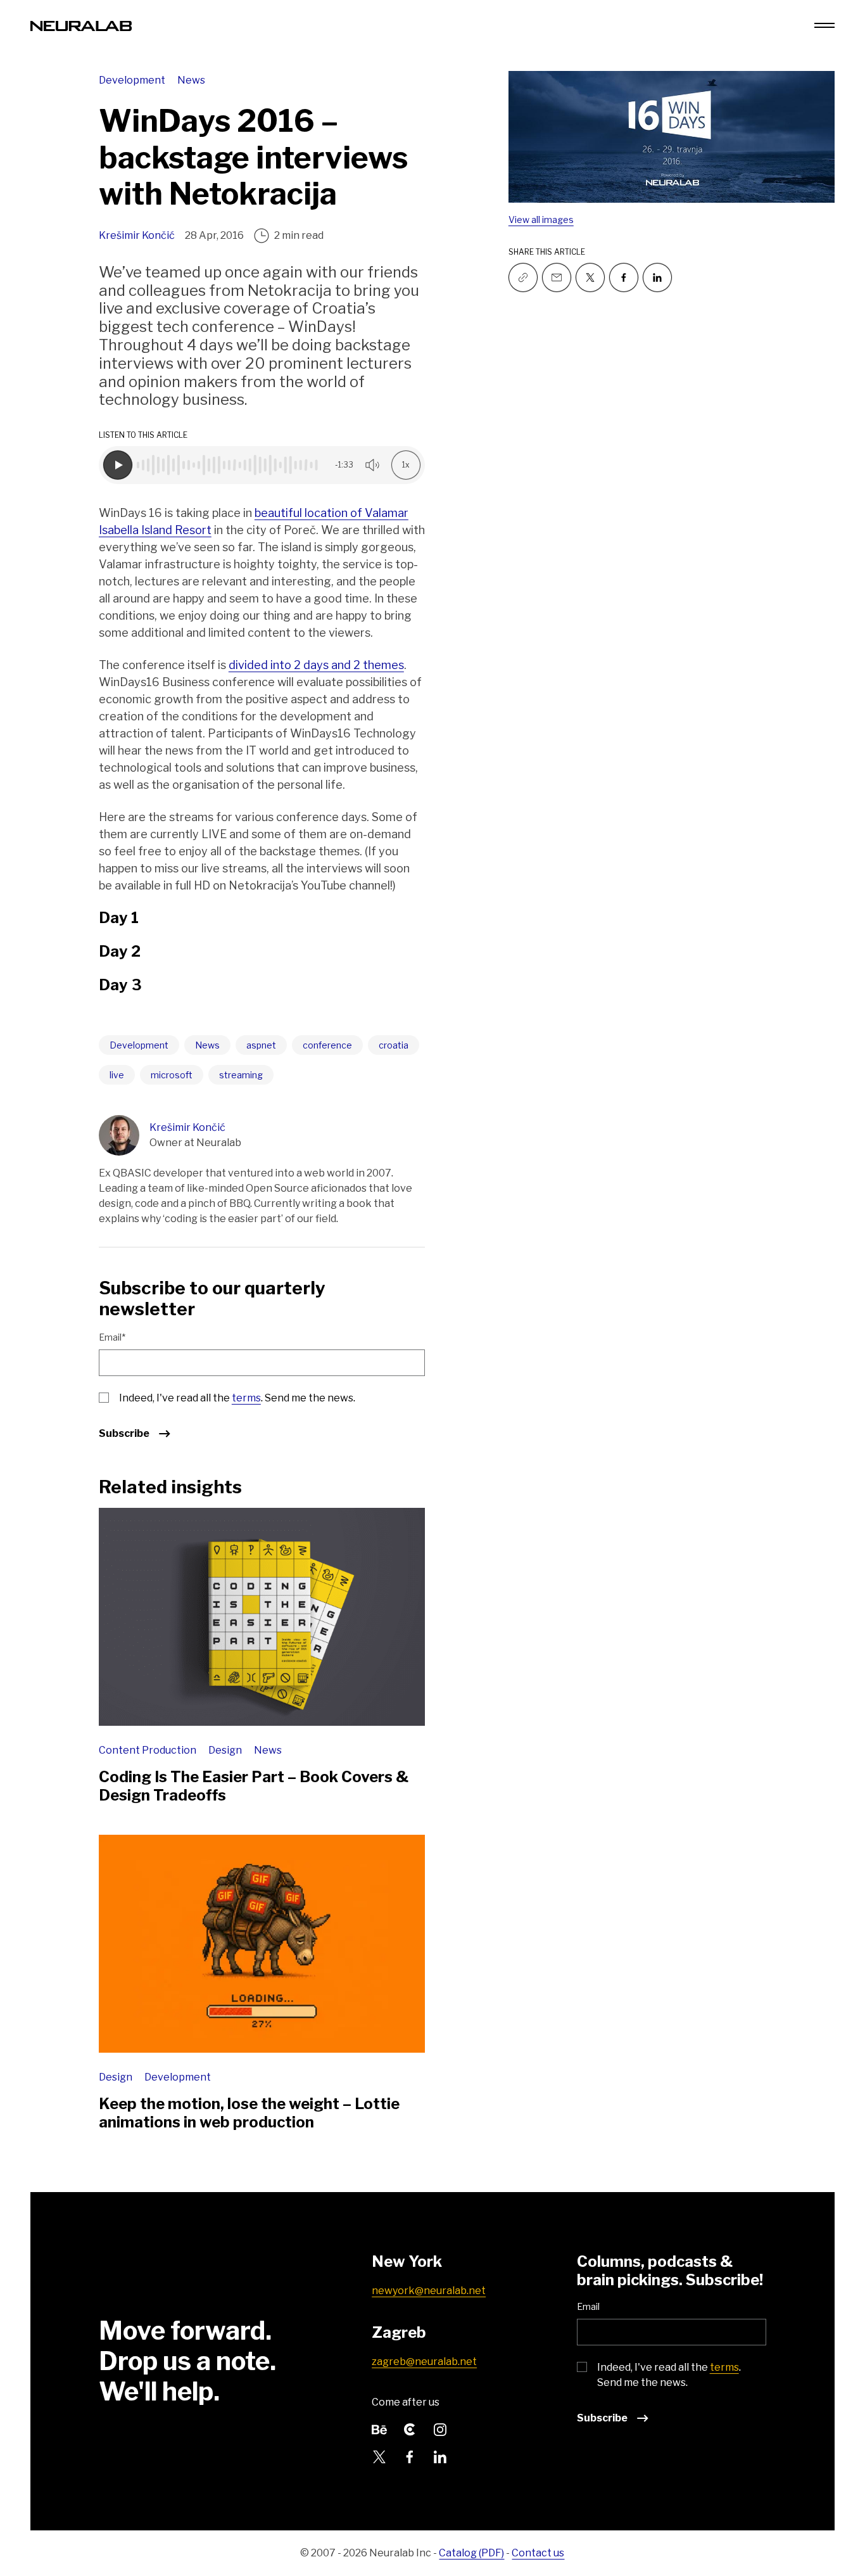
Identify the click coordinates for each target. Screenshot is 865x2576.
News (191, 80)
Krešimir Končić (137, 235)
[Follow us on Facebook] (624, 277)
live (117, 1075)
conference (327, 1045)
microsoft (172, 1075)
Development (133, 80)
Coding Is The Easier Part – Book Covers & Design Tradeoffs (254, 1786)
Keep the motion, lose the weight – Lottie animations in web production (249, 2113)
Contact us (538, 2553)
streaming (241, 1075)
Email (588, 2306)
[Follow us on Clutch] (410, 2429)
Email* (112, 1337)
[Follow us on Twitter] (590, 277)
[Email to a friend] (557, 277)
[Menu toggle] (824, 25)
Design (226, 1750)
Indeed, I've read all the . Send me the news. (237, 1398)
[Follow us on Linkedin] (657, 277)
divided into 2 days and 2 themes (316, 665)
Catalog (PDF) (471, 2553)
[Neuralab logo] (81, 25)
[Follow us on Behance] (379, 2429)
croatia (394, 1045)
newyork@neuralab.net (429, 2291)
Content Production (148, 1750)
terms (246, 1398)
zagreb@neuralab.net (424, 2362)
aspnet (261, 1045)
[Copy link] (523, 277)
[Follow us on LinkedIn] (440, 2456)
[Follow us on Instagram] (440, 2429)
